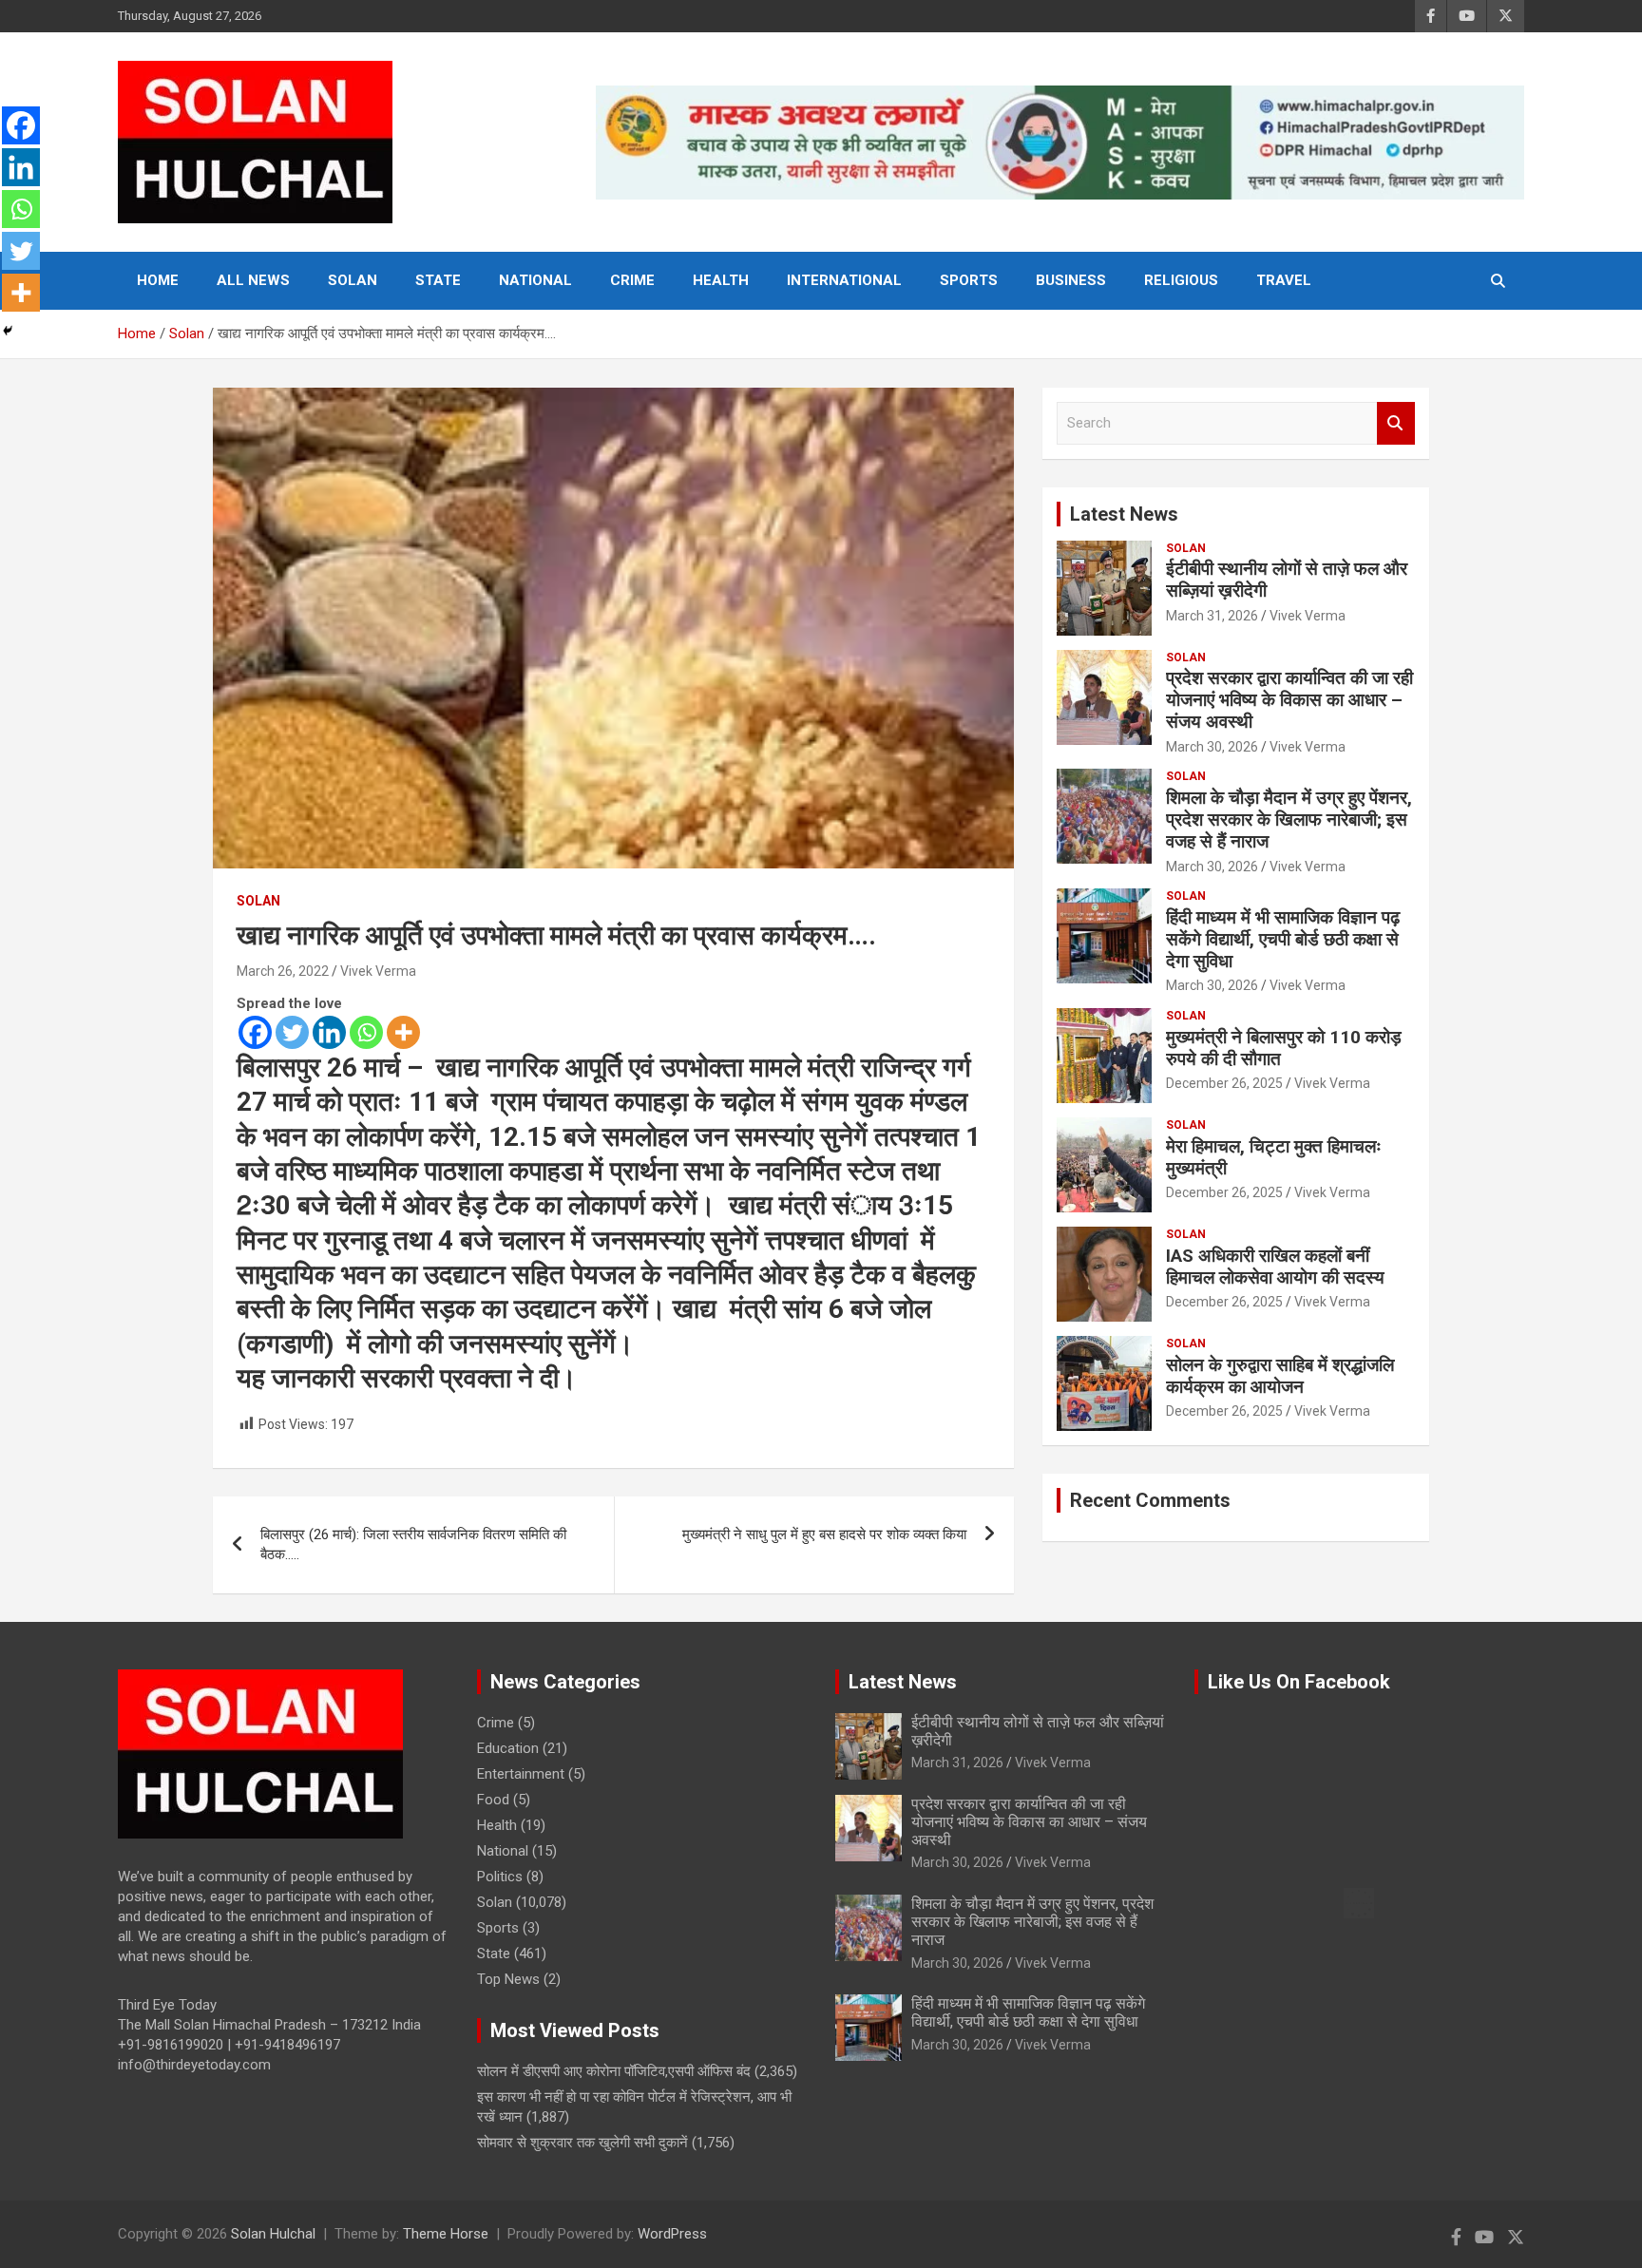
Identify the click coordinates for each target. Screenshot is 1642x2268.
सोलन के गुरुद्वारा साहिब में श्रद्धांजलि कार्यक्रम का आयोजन (1280, 1376)
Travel (1284, 280)
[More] (403, 1032)
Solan (353, 280)
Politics (500, 1877)
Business (1071, 280)
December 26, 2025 (1224, 1083)
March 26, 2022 (283, 971)
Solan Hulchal (273, 2234)
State (438, 280)
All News (253, 280)
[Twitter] (292, 1032)
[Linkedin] (329, 1032)
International (844, 280)
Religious (1181, 280)
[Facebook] (255, 1032)
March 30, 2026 (1212, 747)
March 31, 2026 (1212, 616)
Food (493, 1800)
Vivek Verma (378, 971)
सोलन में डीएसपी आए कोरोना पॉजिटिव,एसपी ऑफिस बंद (614, 2071)
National (535, 280)
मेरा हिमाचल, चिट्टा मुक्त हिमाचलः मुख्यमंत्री (1274, 1157)
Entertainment (521, 1774)
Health (721, 280)
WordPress (672, 2234)
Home (158, 280)
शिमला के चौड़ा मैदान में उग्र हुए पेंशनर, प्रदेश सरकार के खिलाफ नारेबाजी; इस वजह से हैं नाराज (1289, 820)
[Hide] (8, 331)
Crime (632, 280)
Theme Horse (446, 2234)
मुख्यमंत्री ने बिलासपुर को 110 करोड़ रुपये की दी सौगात (1284, 1048)
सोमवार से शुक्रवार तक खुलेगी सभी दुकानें (582, 2143)
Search (1396, 423)
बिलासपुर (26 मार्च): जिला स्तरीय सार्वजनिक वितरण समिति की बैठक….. (413, 1544)
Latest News (1124, 514)
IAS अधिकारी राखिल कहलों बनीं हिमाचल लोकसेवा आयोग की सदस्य (1275, 1267)
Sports (969, 280)
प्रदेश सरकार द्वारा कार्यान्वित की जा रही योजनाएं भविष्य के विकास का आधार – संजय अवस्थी (1289, 700)
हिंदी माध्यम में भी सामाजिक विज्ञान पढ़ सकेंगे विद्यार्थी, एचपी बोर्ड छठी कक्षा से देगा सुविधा (1283, 939)
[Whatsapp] (366, 1032)
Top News (508, 1979)
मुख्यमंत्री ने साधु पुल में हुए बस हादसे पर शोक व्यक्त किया (824, 1534)
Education (508, 1748)
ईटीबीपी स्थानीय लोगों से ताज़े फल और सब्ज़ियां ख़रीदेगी (1287, 580)
